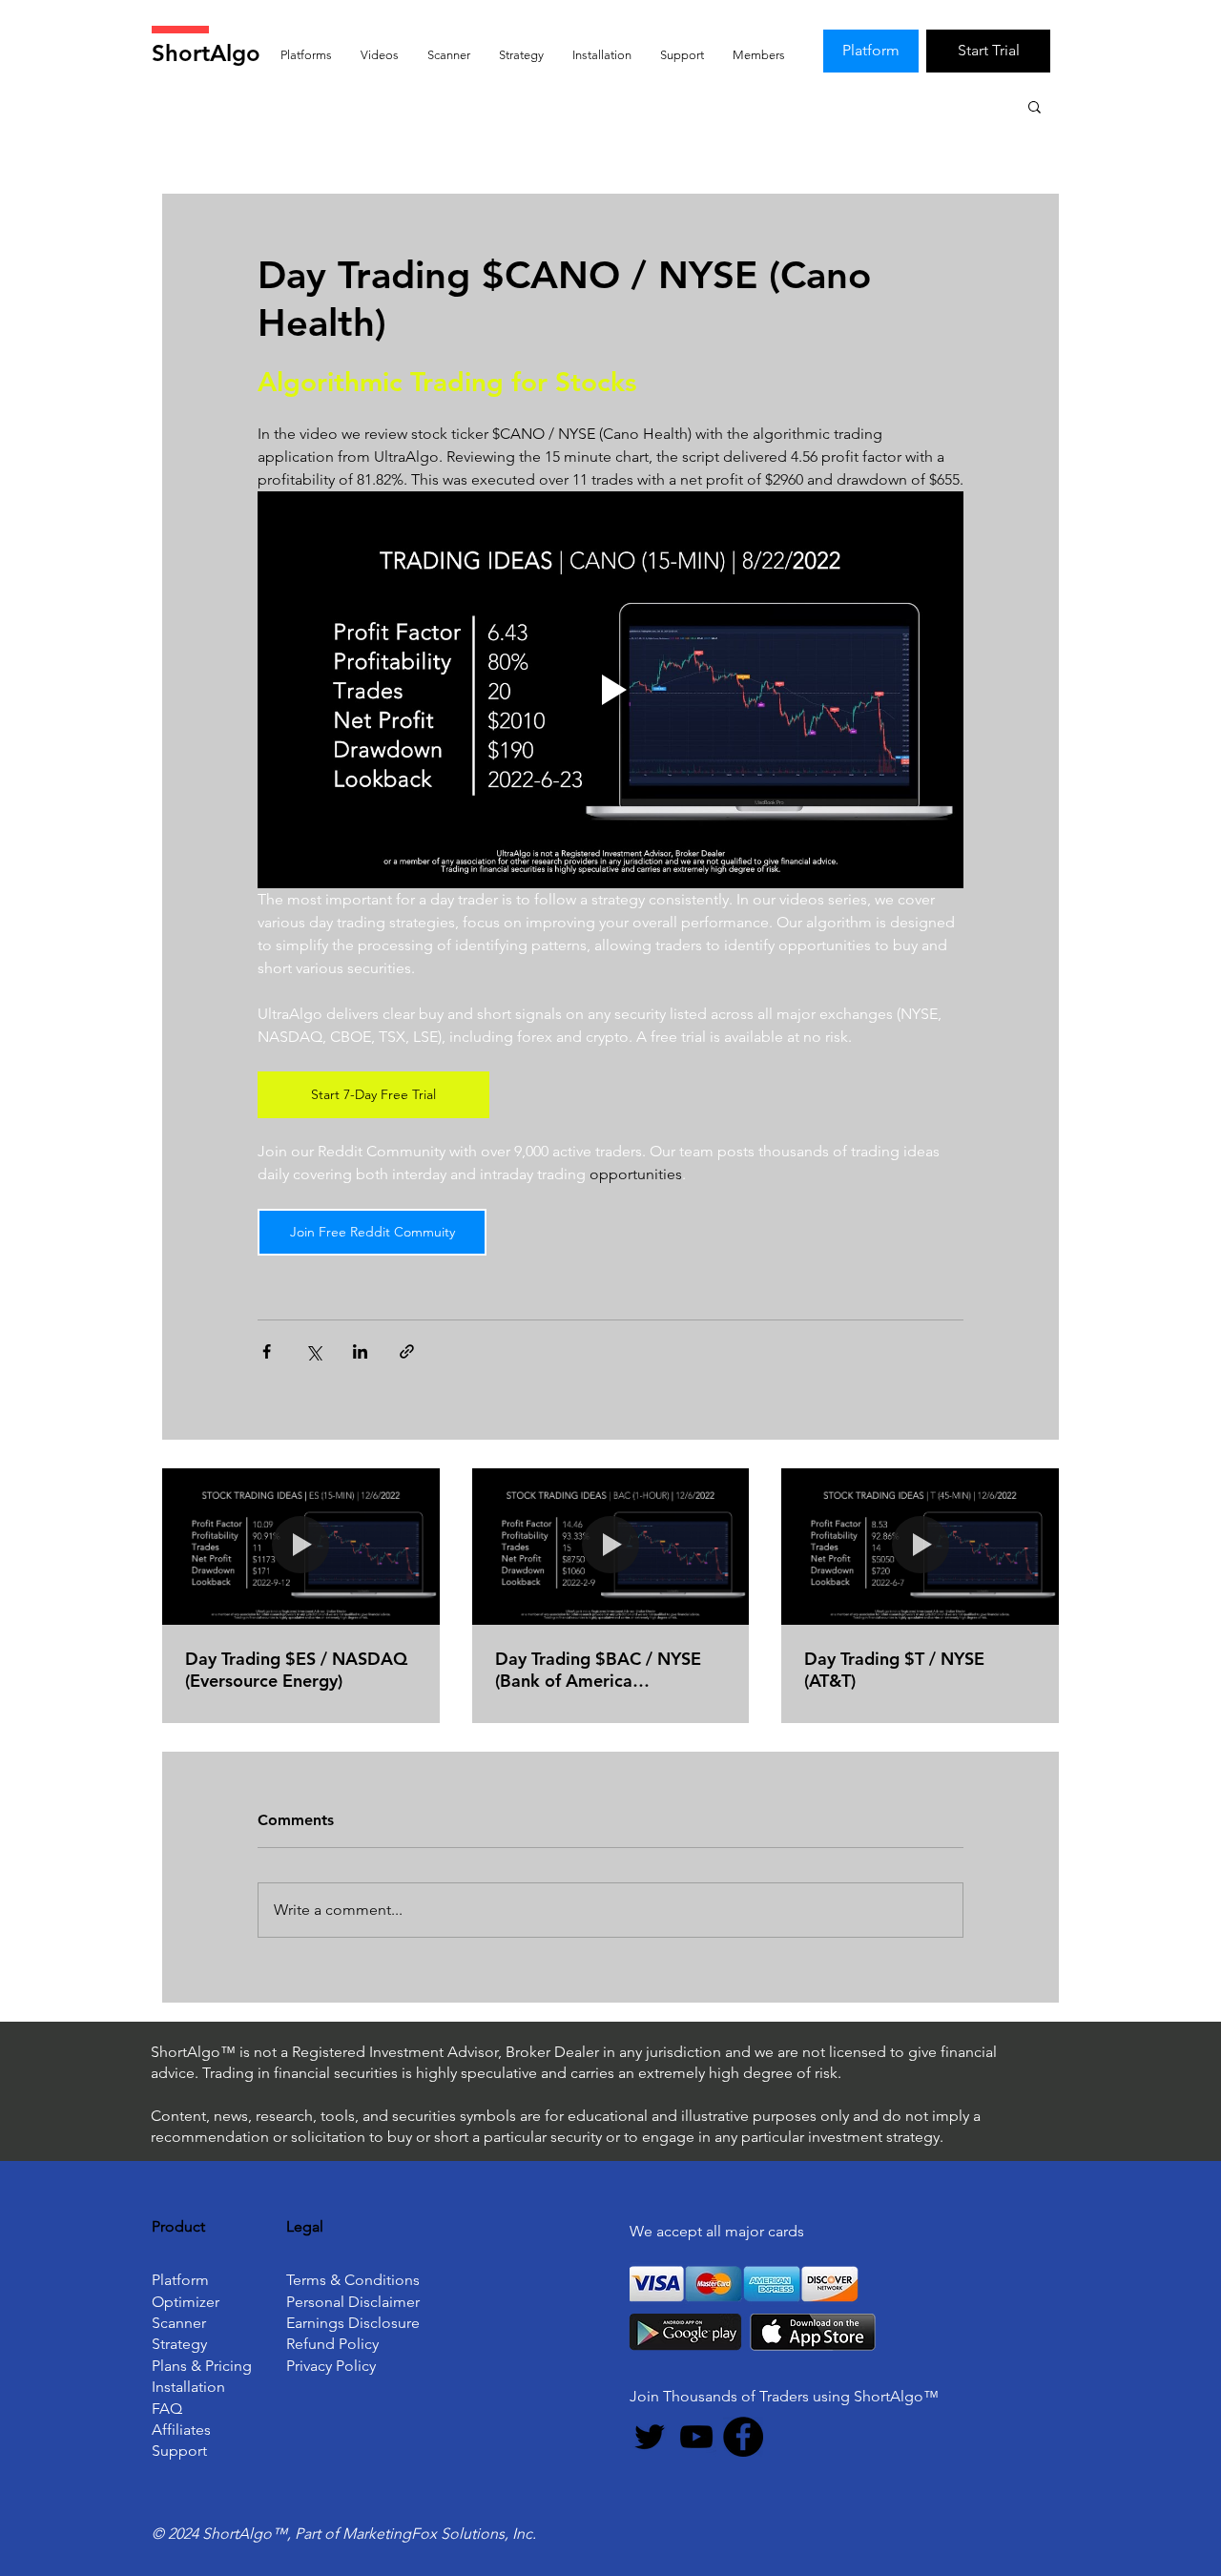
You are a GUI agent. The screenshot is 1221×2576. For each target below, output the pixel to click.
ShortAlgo (206, 53)
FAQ (167, 2409)
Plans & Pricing (202, 2366)
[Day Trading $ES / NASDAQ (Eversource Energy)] (301, 1546)
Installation (188, 2387)
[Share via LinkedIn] (360, 1351)
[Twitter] (650, 2437)
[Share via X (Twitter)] (313, 1351)
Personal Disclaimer (353, 2302)
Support (179, 2451)
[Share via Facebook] (267, 1351)
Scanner (179, 2323)
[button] (1035, 106)
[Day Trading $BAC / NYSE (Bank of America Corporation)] (611, 1547)
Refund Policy (332, 2344)
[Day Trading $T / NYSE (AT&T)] (920, 1546)
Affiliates (181, 2430)
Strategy (179, 2344)
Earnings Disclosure (353, 2323)
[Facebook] (743, 2437)
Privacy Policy (331, 2366)
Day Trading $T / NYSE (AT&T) (894, 1670)
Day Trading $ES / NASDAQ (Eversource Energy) (296, 1670)
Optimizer (186, 2302)
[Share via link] (407, 1351)
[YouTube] (696, 2437)
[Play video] (610, 690)
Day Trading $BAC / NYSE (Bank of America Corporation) (598, 1670)
